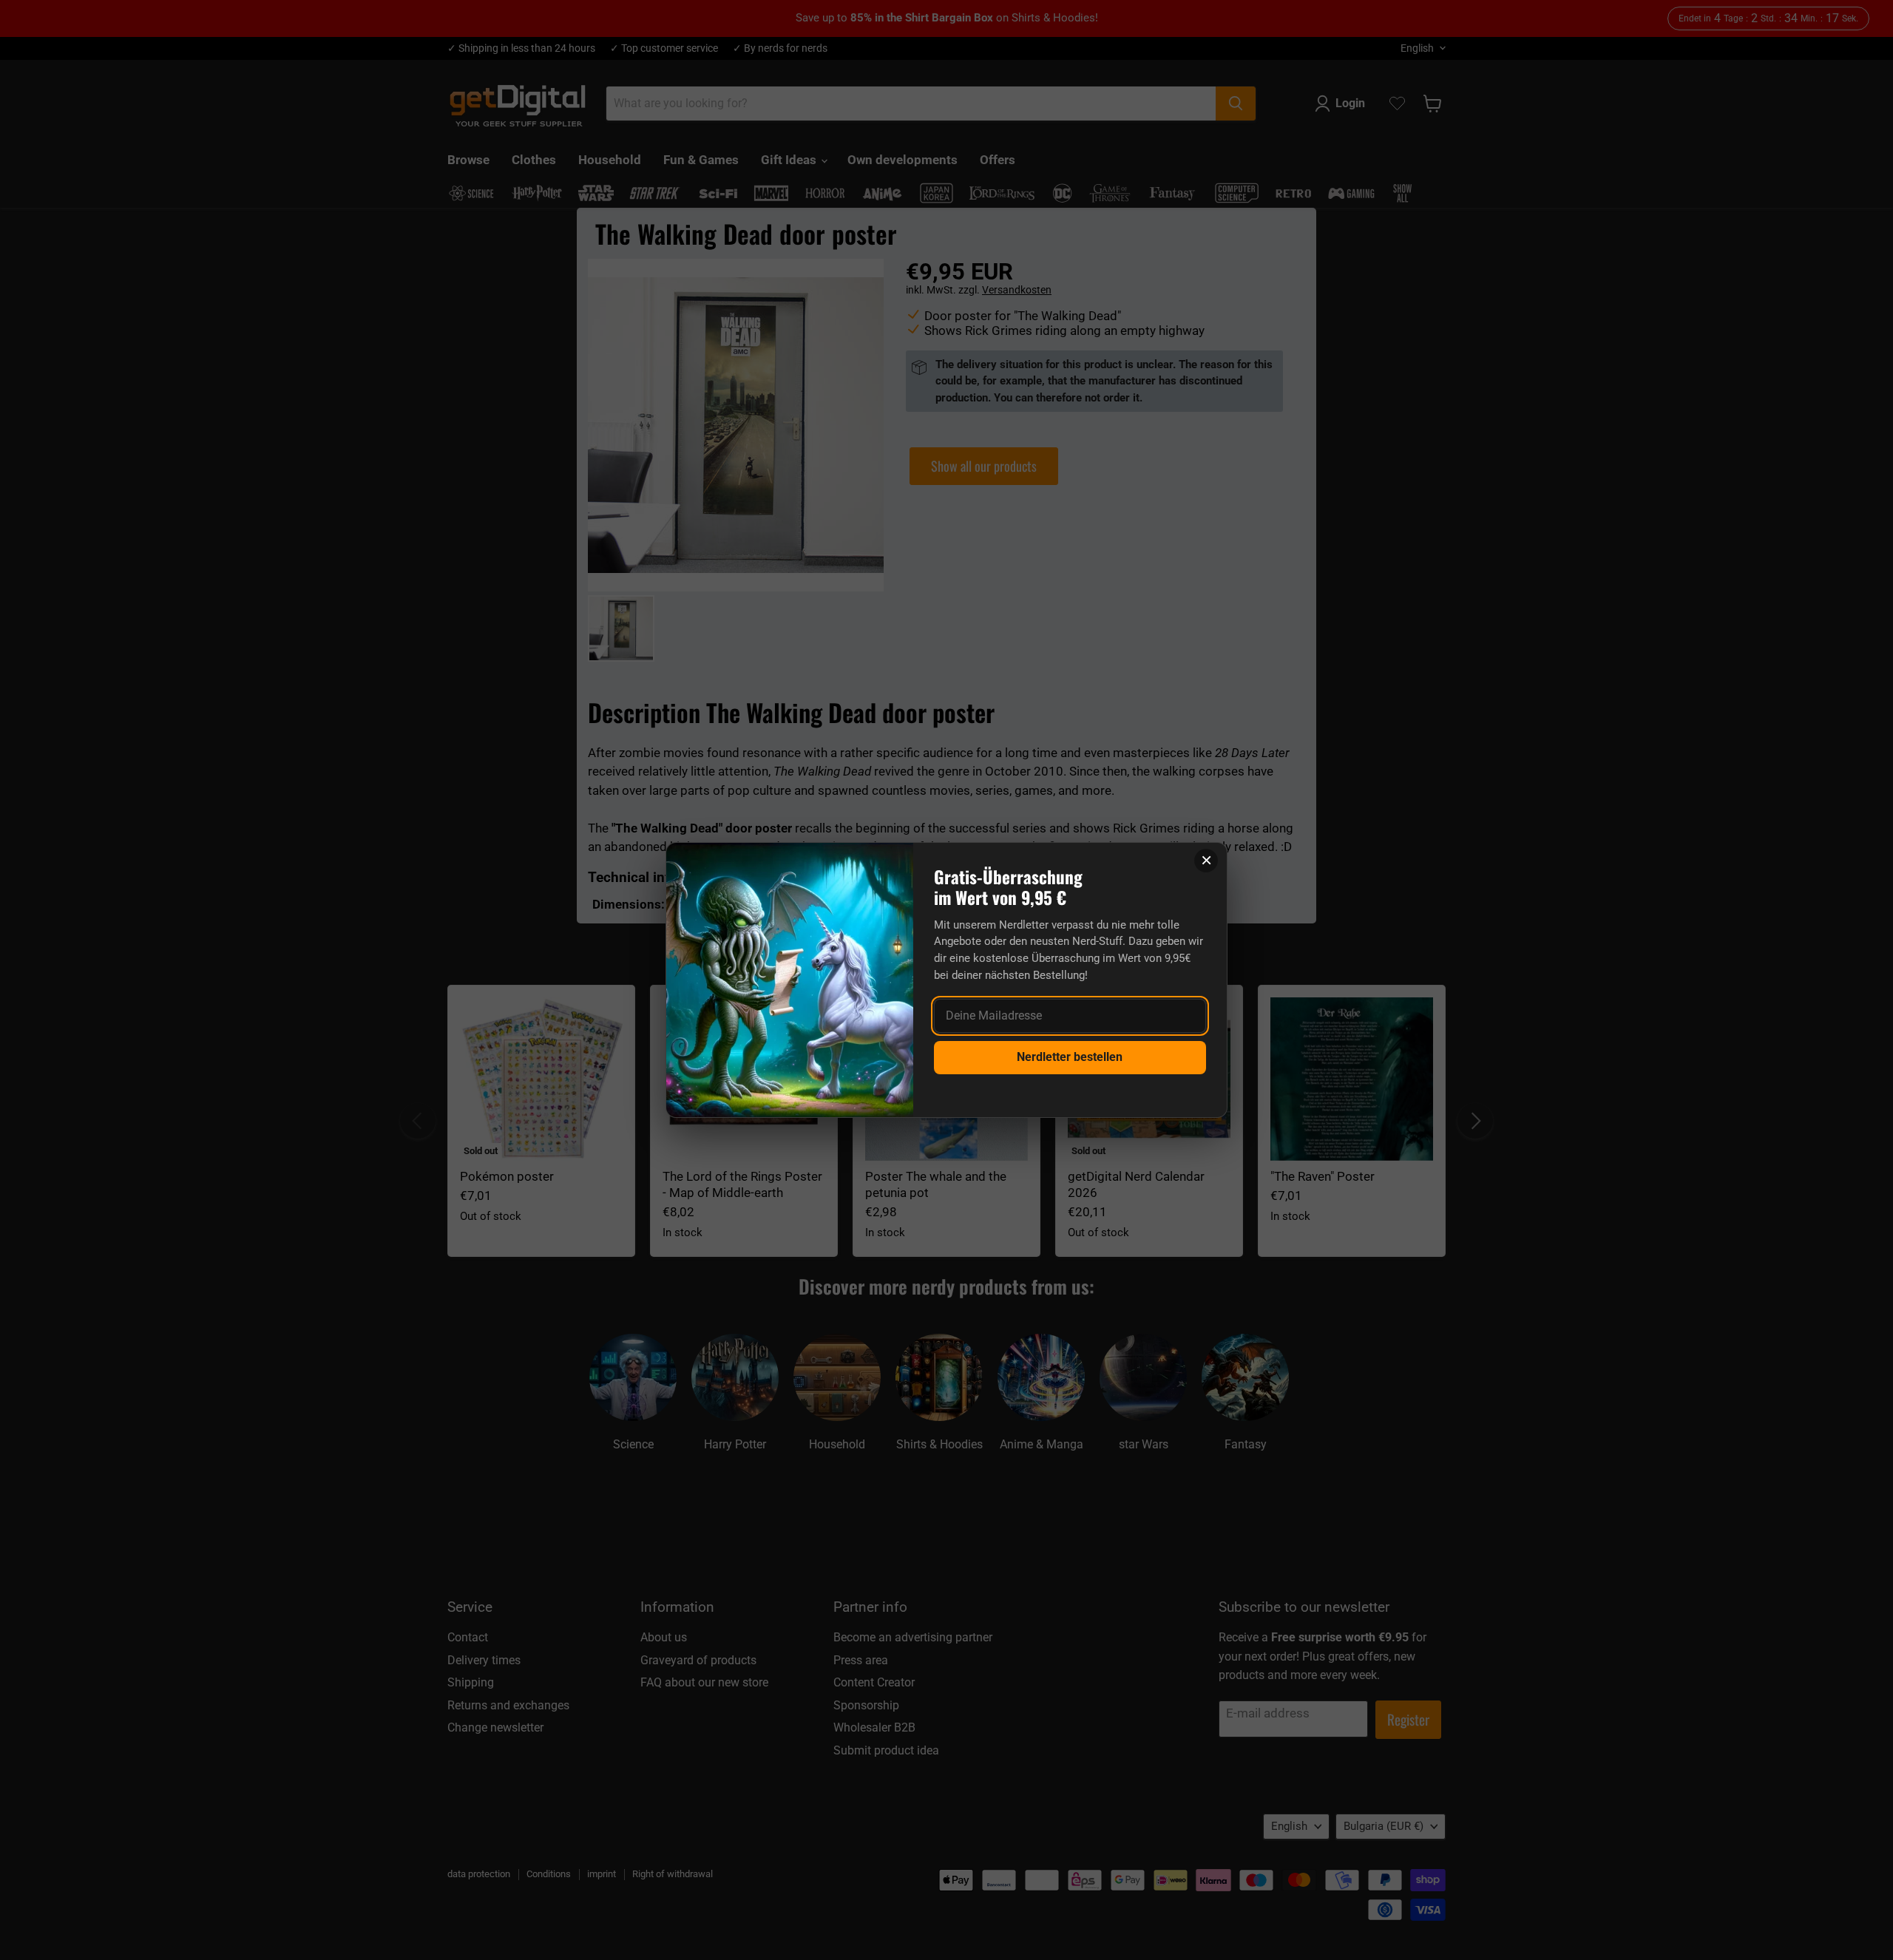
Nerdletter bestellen (1070, 1057)
